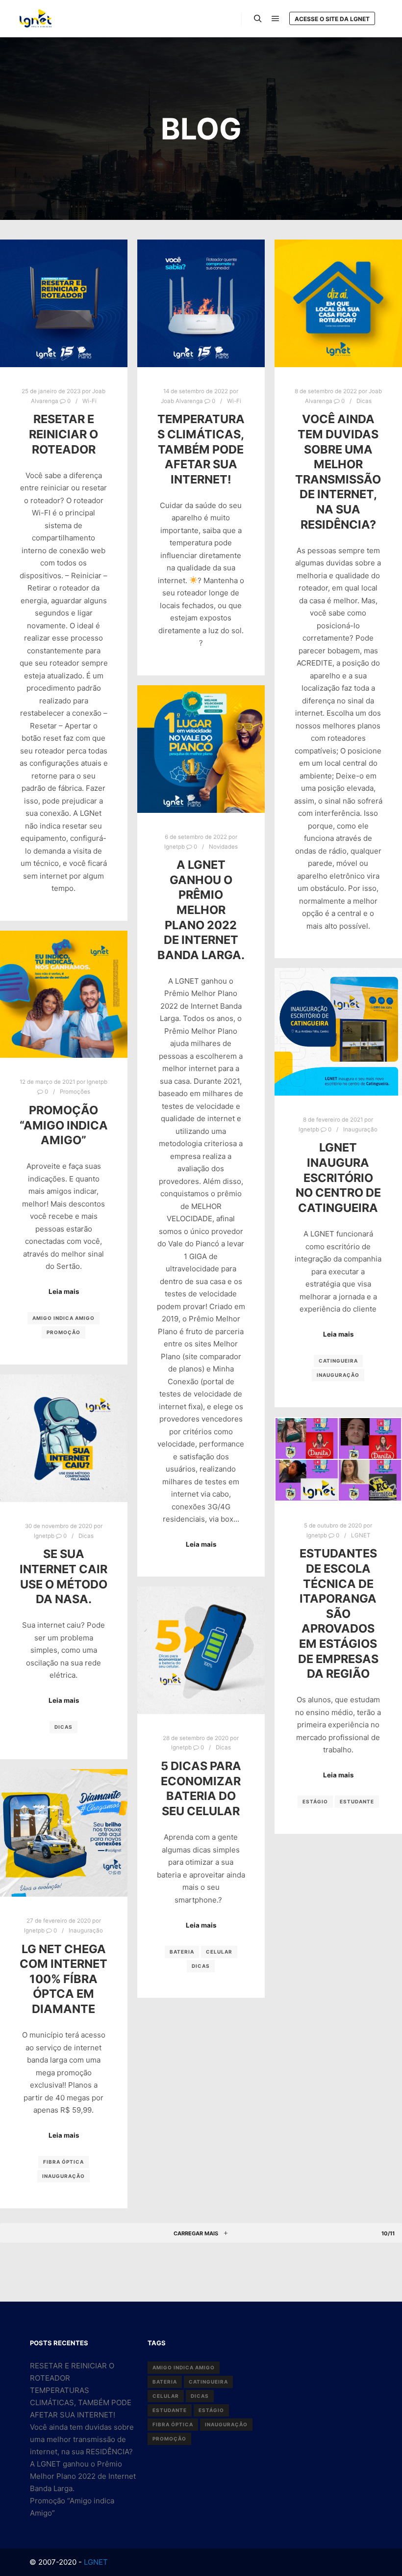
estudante (357, 1801)
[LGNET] (36, 18)
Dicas (364, 401)
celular (219, 1952)
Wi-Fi (89, 401)
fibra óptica (63, 2162)
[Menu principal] (276, 19)
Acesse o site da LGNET (332, 19)
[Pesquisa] (258, 19)
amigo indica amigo (63, 1318)
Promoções (75, 1092)
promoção (63, 1332)
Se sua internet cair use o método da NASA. (63, 1576)
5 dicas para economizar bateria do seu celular (201, 1788)
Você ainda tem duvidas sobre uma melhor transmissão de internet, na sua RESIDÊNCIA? (338, 471)
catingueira (338, 1361)
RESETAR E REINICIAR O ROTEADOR (63, 434)
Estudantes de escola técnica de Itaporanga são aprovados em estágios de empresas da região (338, 1613)
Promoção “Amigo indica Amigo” (64, 1125)
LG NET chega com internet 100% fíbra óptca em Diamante (63, 1979)
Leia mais (201, 1544)
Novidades (223, 847)
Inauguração (360, 1129)
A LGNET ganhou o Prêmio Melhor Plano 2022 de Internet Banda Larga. (201, 910)
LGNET (361, 1535)
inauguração (338, 1375)
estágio (315, 1801)
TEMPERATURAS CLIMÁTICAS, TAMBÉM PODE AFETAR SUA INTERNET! (201, 449)
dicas (63, 1727)
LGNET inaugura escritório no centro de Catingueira (338, 1177)
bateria (182, 1952)
